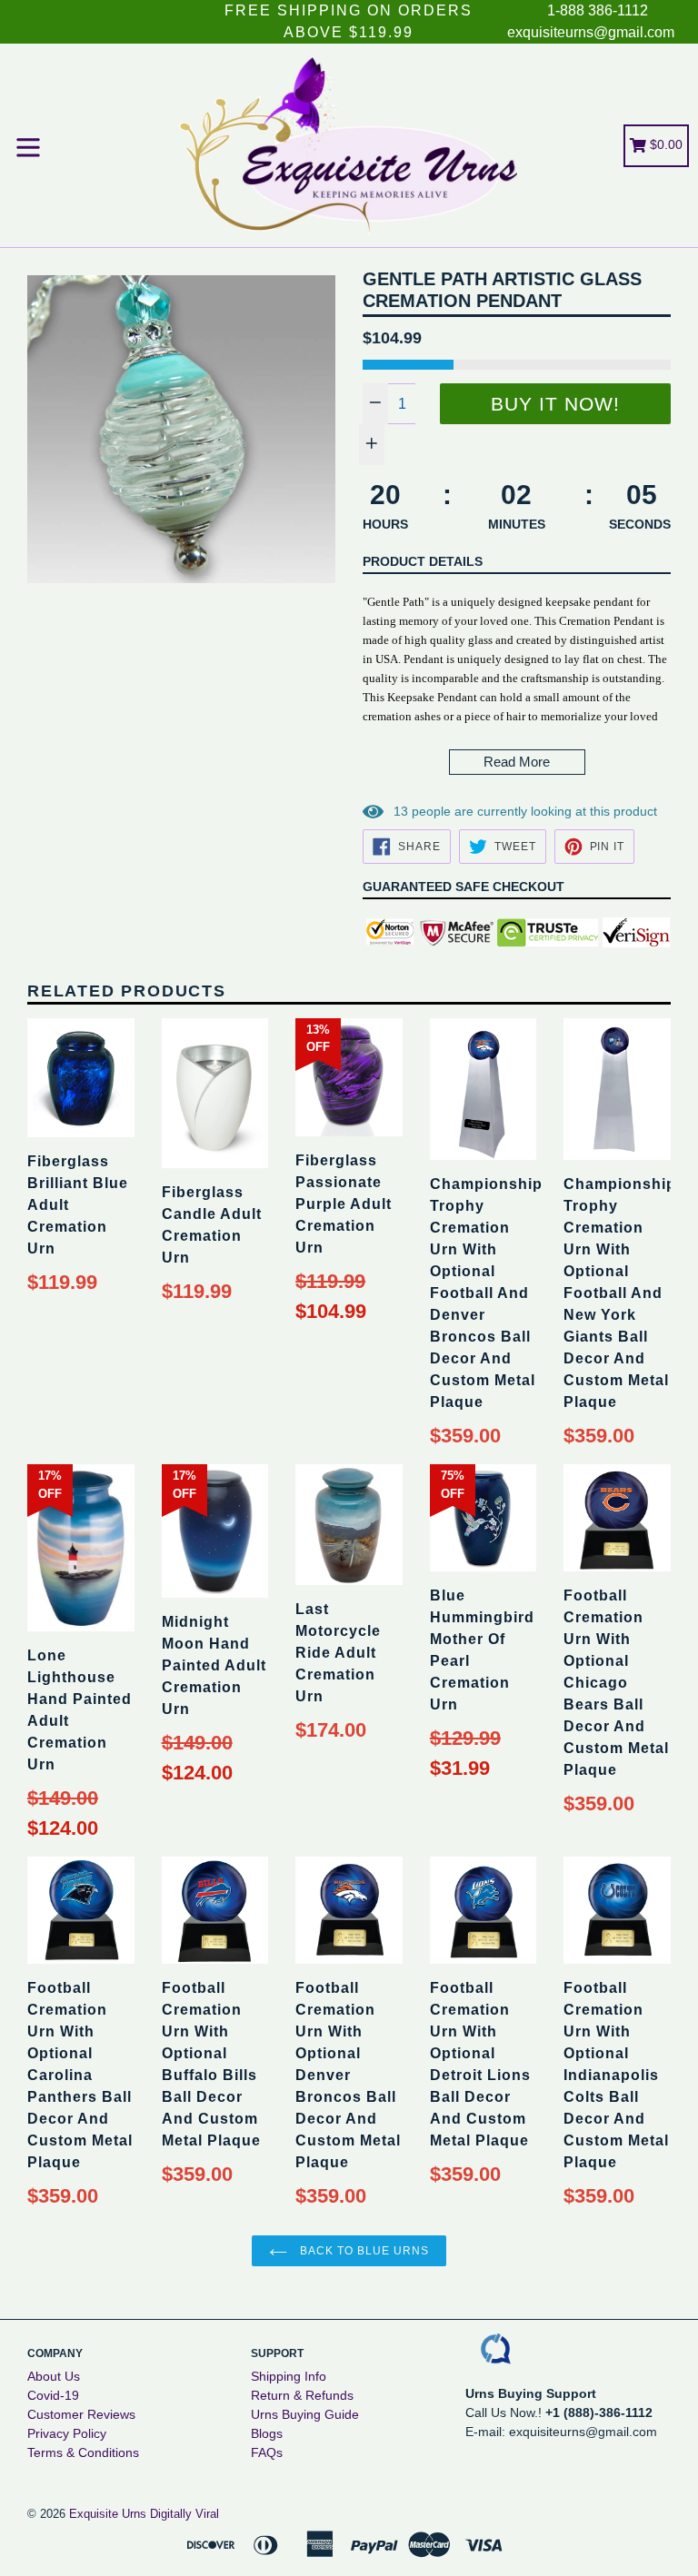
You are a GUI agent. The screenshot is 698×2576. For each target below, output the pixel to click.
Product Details (423, 561)
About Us (54, 2376)
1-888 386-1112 (598, 10)
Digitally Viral (184, 2514)
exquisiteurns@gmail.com (591, 32)
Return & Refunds (302, 2395)
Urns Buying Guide (305, 2414)
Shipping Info (289, 2376)
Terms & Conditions (83, 2452)
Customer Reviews (81, 2414)
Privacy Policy (67, 2433)
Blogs (267, 2433)
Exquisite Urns (108, 2514)
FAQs (267, 2452)
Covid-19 (53, 2395)
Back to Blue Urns (362, 2251)
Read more (517, 762)
